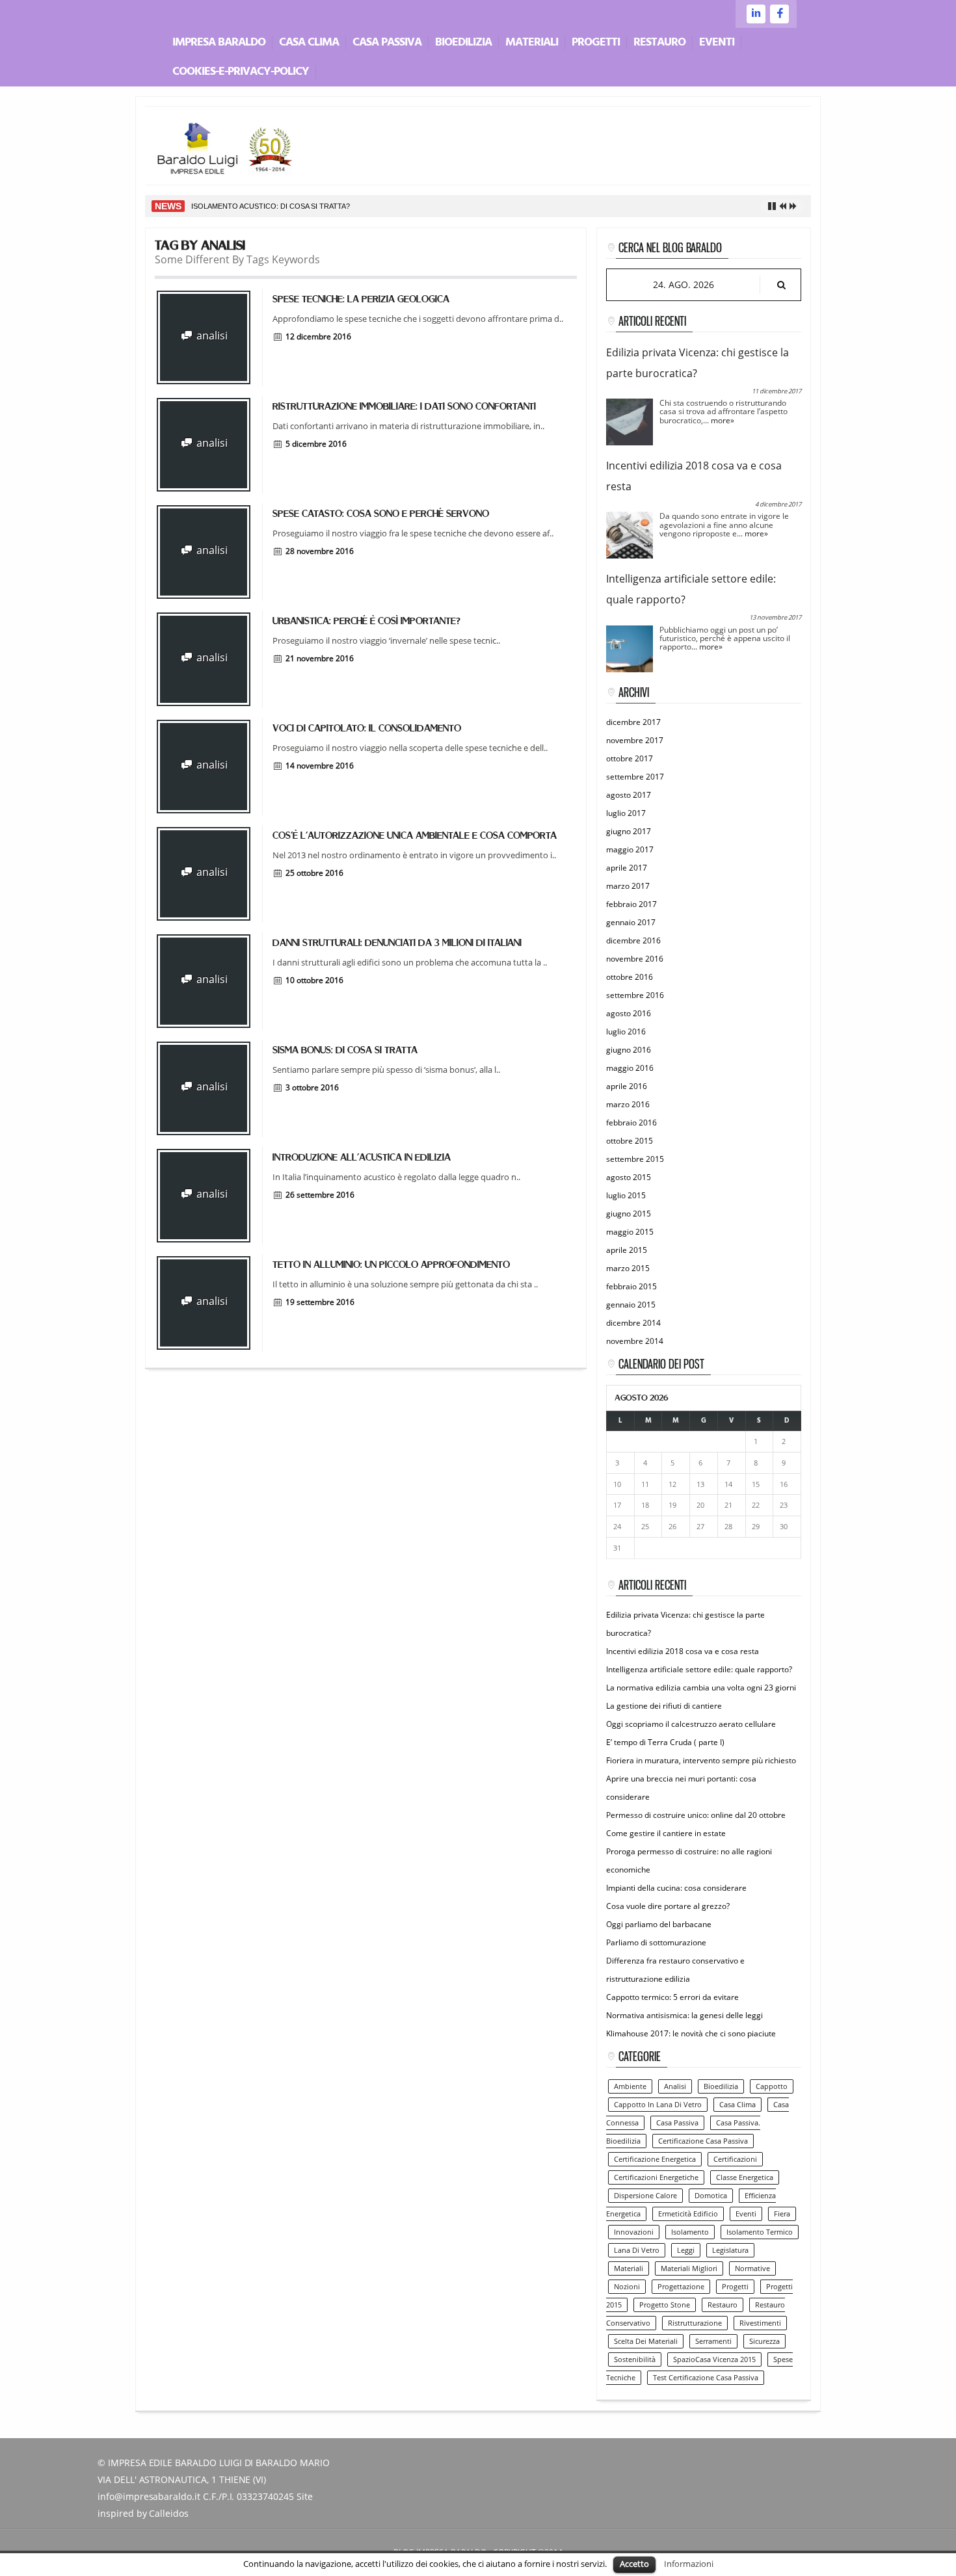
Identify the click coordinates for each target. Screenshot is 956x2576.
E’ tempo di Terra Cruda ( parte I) (665, 1742)
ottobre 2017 (630, 758)
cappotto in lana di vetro (658, 2105)
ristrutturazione (695, 2323)
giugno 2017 (629, 831)
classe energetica (745, 2177)
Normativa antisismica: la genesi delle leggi (684, 2015)
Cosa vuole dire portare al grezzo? (668, 1906)
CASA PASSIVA (387, 43)
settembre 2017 (635, 777)
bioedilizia (721, 2086)
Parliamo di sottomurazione (656, 1942)
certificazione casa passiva (703, 2141)
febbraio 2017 (631, 904)
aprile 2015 (627, 1250)
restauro (723, 2305)
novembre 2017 (635, 740)
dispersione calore (645, 2196)
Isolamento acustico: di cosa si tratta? (271, 206)
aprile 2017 (627, 868)
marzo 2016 (628, 1104)
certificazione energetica (655, 2159)
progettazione (681, 2287)
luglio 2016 (626, 1032)
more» (723, 420)
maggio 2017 (630, 849)
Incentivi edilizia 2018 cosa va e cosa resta (683, 1651)
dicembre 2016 (633, 940)
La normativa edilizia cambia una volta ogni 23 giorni (701, 1688)
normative (752, 2268)
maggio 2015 (630, 1232)
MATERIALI (532, 43)
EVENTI (717, 43)
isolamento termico (760, 2232)
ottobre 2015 (630, 1141)
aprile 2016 (627, 1086)
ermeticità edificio (688, 2214)
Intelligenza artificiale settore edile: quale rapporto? (699, 1669)
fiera (782, 2214)
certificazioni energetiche (656, 2177)
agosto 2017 (629, 795)
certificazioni (735, 2159)
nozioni (627, 2287)
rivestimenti (760, 2323)
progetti (735, 2287)
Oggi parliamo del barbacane (659, 1924)
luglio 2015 (626, 1195)
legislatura (730, 2250)
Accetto (634, 2564)
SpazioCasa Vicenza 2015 (714, 2359)
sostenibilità (635, 2359)
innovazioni (634, 2232)
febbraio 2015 (631, 1286)
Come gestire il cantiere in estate (666, 1833)
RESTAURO (659, 43)
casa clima (737, 2105)
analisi (211, 335)
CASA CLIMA (309, 43)
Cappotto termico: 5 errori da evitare (672, 1997)
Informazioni (689, 2564)
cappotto (772, 2086)
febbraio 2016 (631, 1123)
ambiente (630, 2086)
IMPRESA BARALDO (219, 43)
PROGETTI (596, 43)
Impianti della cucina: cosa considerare (676, 1888)
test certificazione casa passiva (706, 2378)
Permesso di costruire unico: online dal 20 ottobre (696, 1815)
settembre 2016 (635, 995)
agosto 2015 (629, 1177)
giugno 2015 (629, 1214)
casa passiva (677, 2123)
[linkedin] (756, 14)
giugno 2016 (629, 1050)
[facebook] (779, 14)
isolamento (690, 2232)
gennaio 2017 (631, 922)
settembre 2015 (635, 1159)
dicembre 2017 (633, 722)
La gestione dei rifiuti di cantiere (664, 1706)
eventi (746, 2214)
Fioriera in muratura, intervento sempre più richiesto (701, 1760)
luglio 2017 (626, 813)
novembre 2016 (635, 959)
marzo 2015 (628, 1268)
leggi (686, 2250)
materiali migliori (689, 2268)
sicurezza (764, 2341)
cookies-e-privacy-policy (241, 72)
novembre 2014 (635, 1341)
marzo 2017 (628, 886)
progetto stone (665, 2305)
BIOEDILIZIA (463, 43)
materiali (629, 2268)
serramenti (713, 2341)
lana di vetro (637, 2250)
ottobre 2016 (630, 977)
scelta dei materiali (646, 2341)
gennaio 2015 (631, 1305)
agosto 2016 (629, 1013)
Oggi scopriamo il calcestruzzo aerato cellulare (691, 1724)
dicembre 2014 (633, 1323)
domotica (711, 2196)
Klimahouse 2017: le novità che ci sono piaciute (691, 2033)
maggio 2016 (630, 1068)
